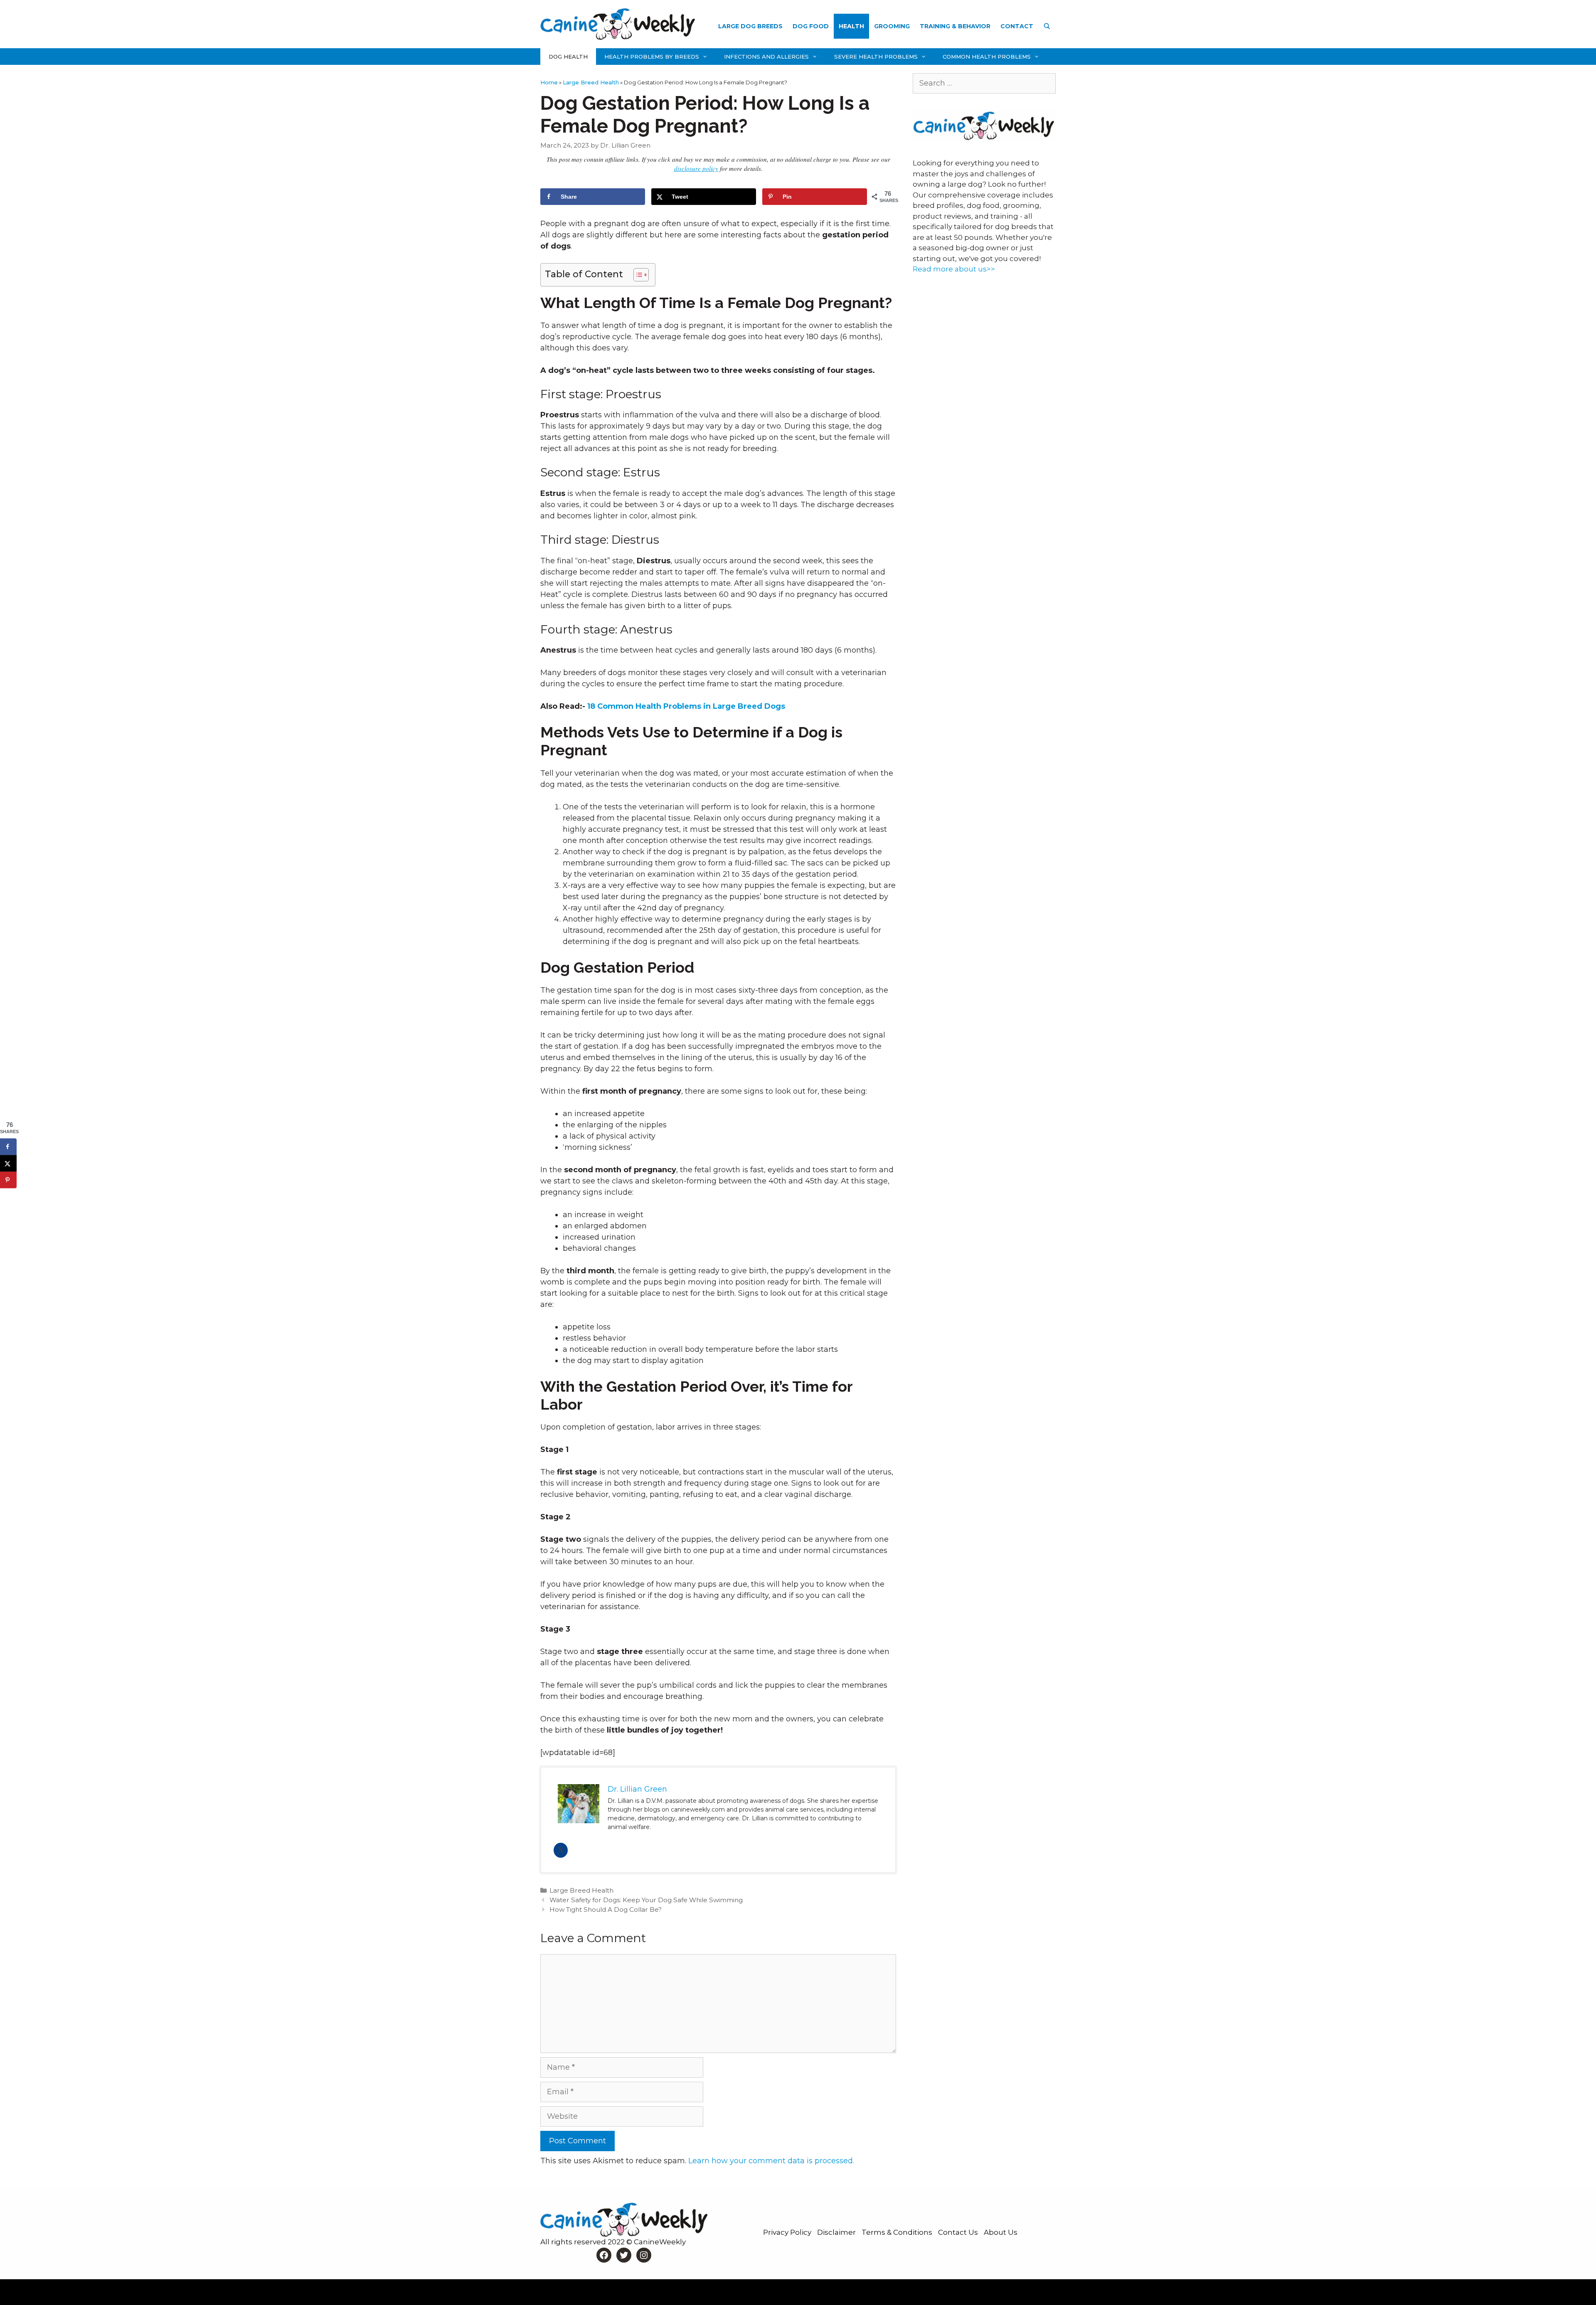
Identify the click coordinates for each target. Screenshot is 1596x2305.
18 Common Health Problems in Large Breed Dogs (686, 706)
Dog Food (811, 26)
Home (549, 82)
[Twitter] (561, 1850)
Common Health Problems (987, 57)
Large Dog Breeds (750, 26)
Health (851, 26)
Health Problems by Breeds (652, 57)
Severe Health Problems (876, 57)
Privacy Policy (788, 2232)
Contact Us (959, 2232)
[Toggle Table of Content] (637, 275)
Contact (1017, 26)
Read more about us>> (954, 269)
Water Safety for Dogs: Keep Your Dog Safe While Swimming (646, 1900)
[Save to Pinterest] (8, 1180)
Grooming (892, 26)
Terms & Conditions (898, 2232)
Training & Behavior (955, 26)
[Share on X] (8, 1164)
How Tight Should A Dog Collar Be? (606, 1909)
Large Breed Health (591, 82)
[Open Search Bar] (1047, 26)
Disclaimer (837, 2232)
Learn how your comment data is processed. (771, 2161)
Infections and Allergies (766, 57)
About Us (1001, 2232)
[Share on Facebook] (8, 1147)
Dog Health (568, 57)
